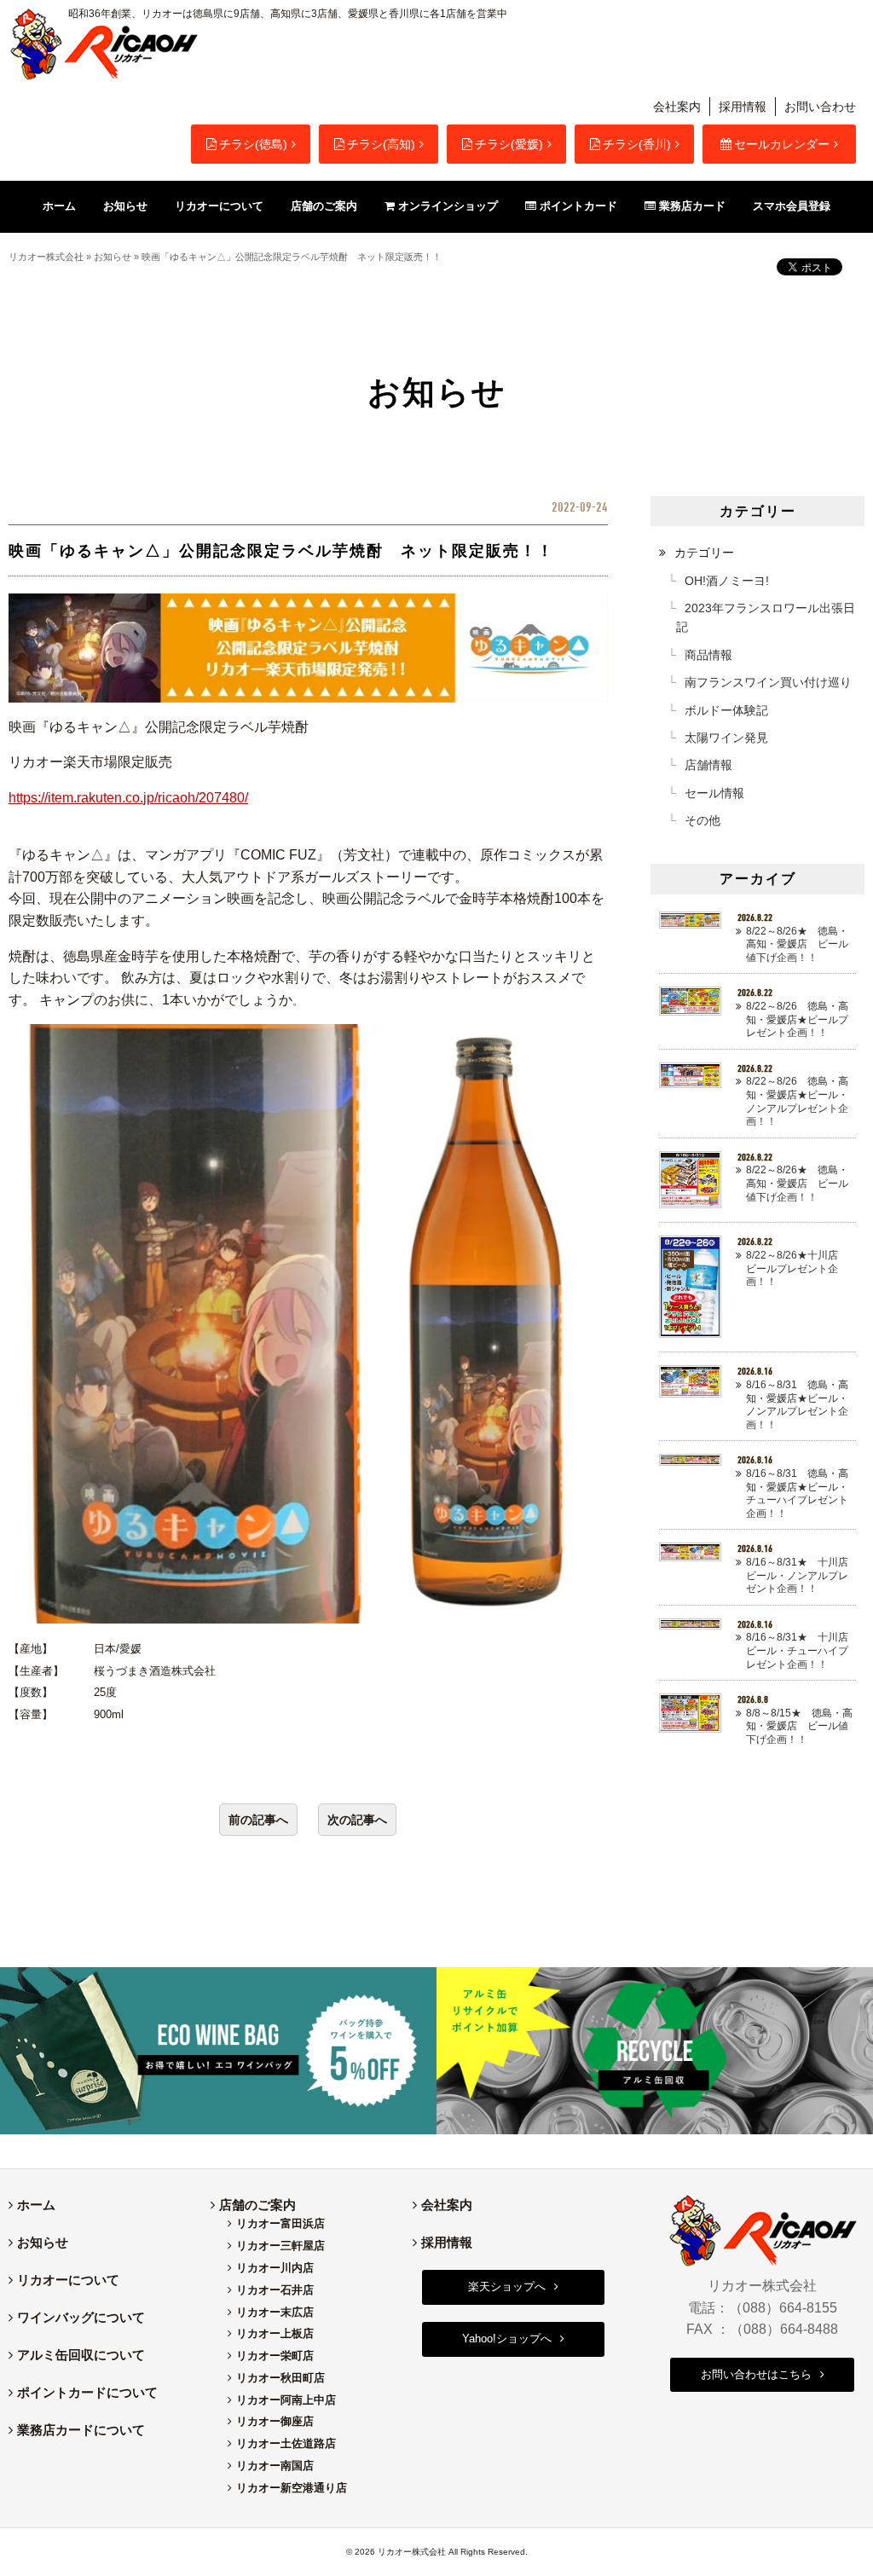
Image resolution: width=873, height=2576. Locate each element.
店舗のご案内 (257, 2205)
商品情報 (708, 655)
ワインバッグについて (81, 2317)
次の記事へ (357, 1820)
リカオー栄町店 (275, 2356)
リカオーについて (68, 2280)
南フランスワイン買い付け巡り (768, 682)
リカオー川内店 (275, 2268)
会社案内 (677, 107)
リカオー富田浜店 (280, 2223)
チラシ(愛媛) (509, 144)
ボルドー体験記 (726, 710)
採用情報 (743, 107)
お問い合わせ (820, 107)
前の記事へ (258, 1820)
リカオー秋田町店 (280, 2378)
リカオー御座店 (275, 2421)
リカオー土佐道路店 (286, 2443)
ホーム (36, 2205)
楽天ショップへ (507, 2287)
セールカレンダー (782, 144)
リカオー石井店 (275, 2290)
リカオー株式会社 (46, 257)
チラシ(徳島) (253, 144)
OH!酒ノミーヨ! (727, 581)
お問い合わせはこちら (756, 2374)
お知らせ (113, 257)
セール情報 (714, 793)
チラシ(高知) (381, 144)
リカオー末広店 (275, 2312)
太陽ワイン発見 (726, 738)
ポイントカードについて (87, 2392)
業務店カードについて (81, 2430)
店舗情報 (708, 765)
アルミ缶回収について (81, 2355)
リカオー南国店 (275, 2466)
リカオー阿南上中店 (286, 2400)
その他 (702, 820)
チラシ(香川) (637, 144)
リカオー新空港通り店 (292, 2488)
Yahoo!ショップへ (507, 2339)
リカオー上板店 (275, 2333)
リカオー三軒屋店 (280, 2246)
